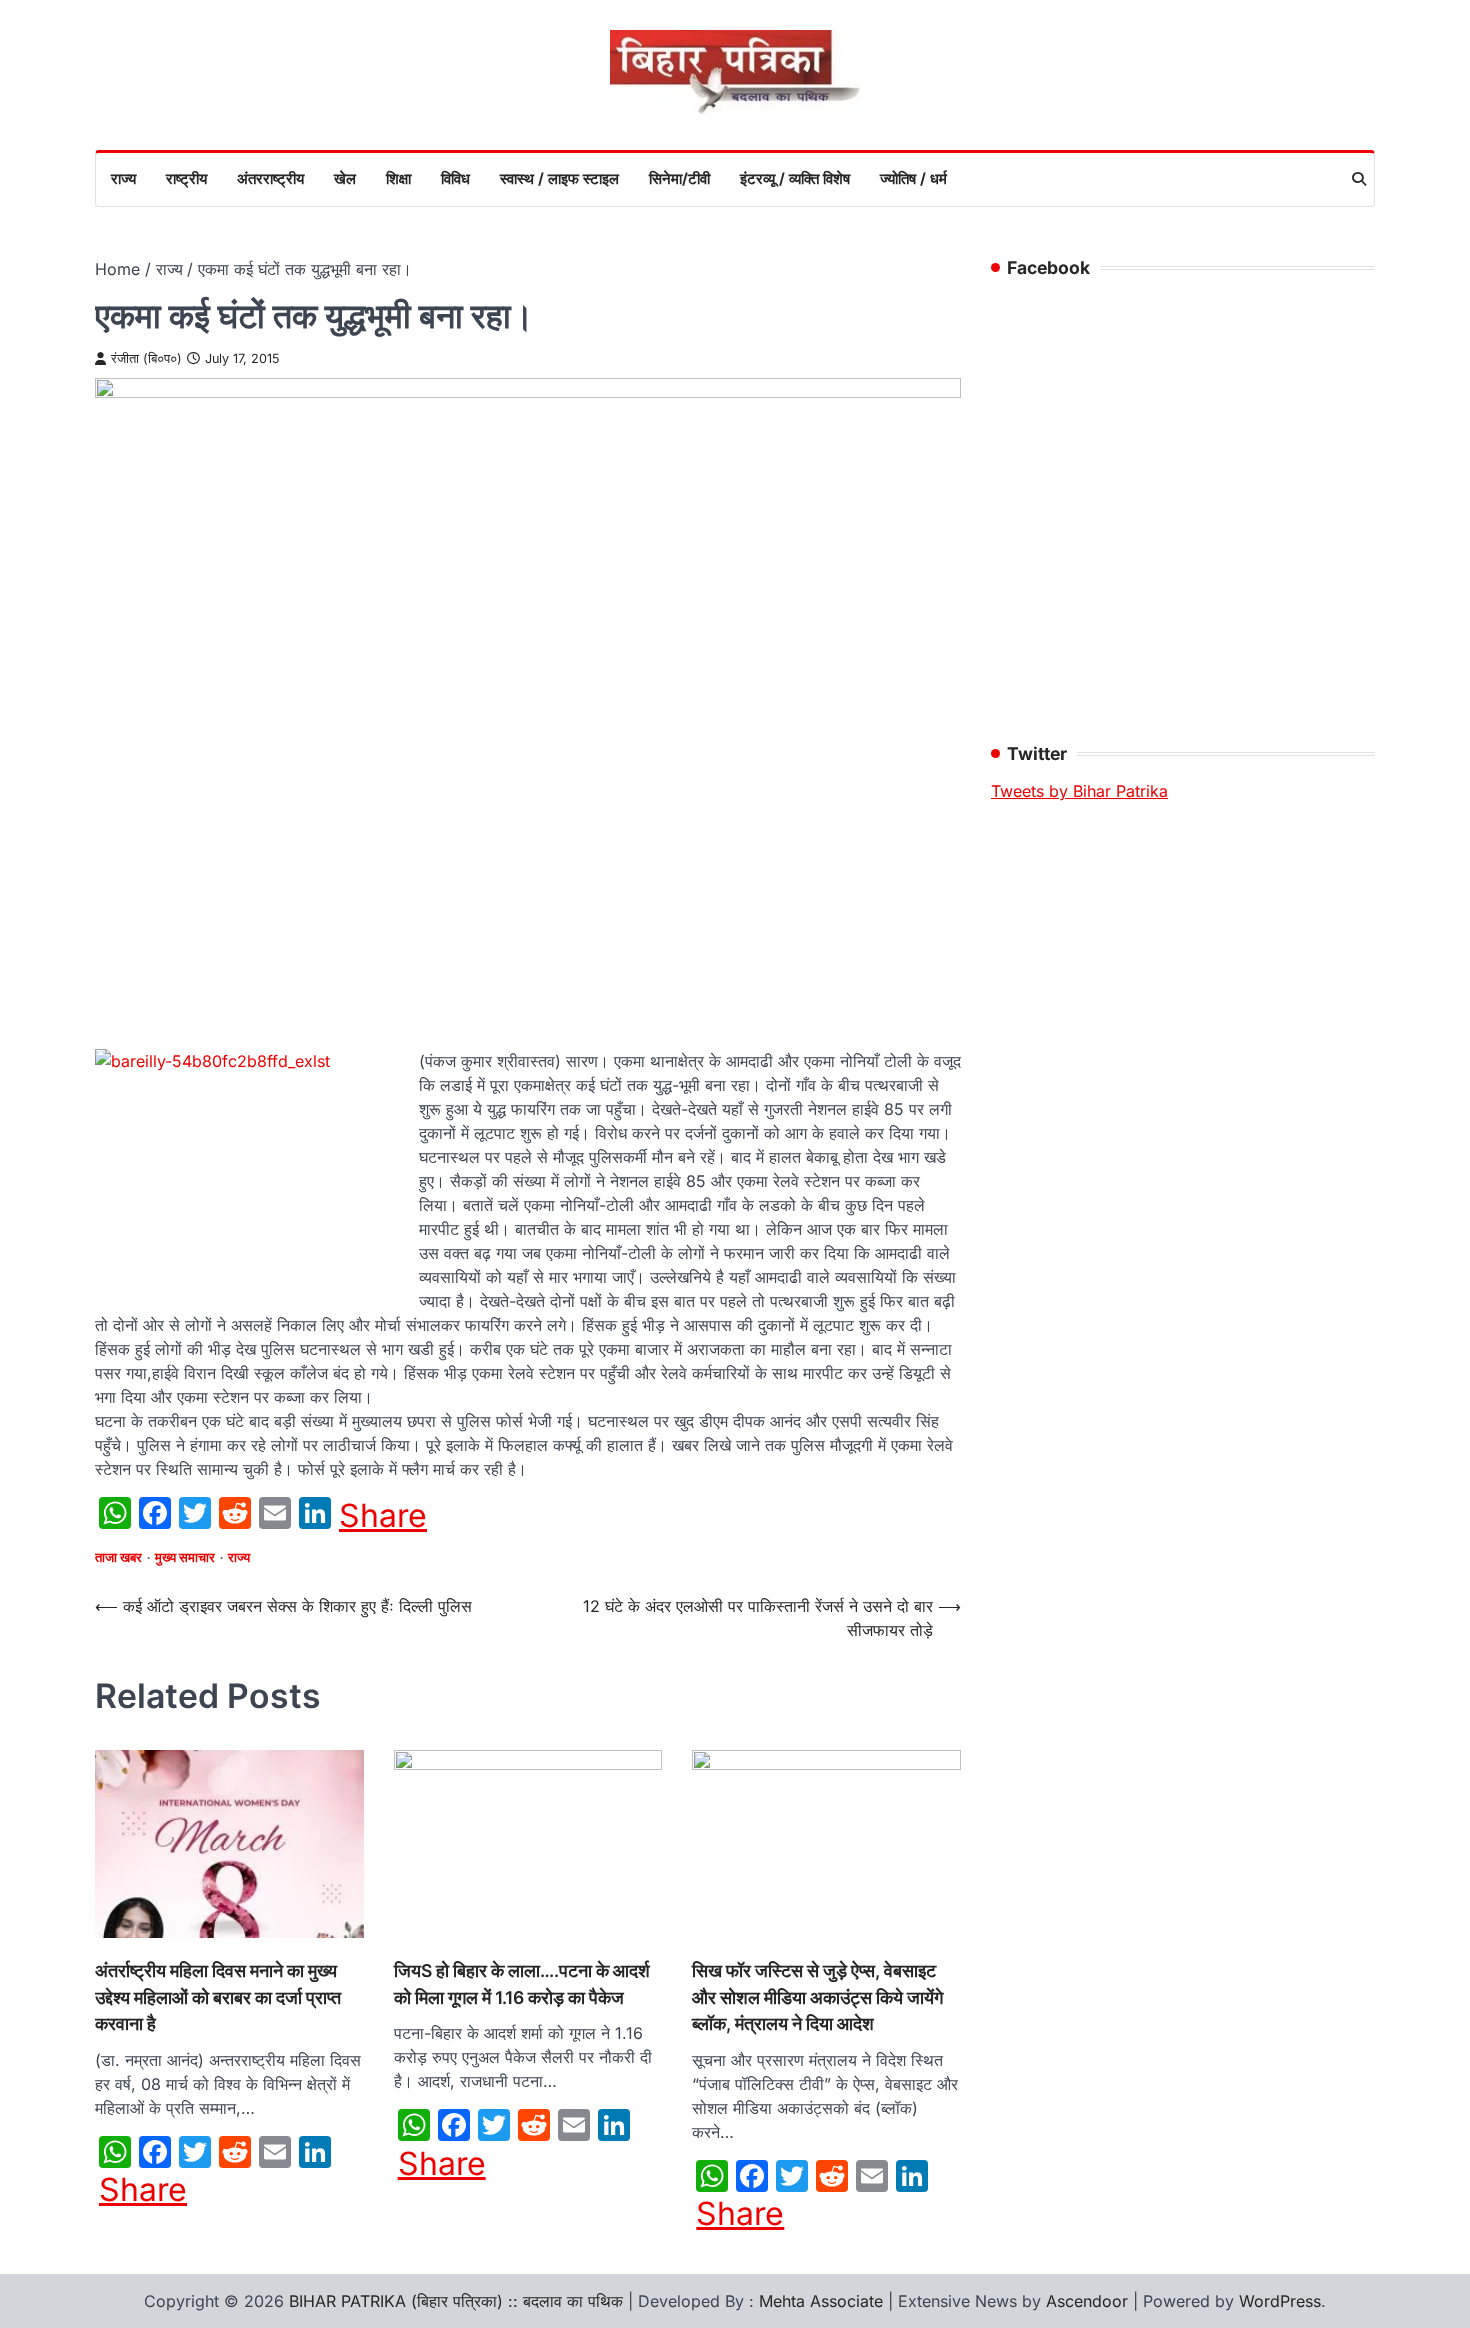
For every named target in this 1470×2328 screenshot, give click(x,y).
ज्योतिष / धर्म (913, 178)
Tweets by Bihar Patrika (1079, 791)
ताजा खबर (118, 1557)
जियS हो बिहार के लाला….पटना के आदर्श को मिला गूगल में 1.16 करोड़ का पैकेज (522, 1983)
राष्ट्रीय (186, 178)
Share (383, 1516)
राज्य (123, 178)
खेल (345, 178)
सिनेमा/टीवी (679, 178)
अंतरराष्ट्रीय (270, 178)
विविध (455, 178)
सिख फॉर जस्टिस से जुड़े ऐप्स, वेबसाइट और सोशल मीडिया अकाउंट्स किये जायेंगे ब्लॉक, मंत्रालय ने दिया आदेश (817, 1997)
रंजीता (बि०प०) (146, 358)
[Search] (1359, 179)
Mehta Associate (823, 2301)
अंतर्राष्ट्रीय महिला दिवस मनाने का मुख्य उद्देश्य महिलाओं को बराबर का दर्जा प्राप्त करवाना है (218, 1997)
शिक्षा (398, 178)
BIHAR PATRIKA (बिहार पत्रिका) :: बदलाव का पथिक (456, 2301)
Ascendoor (1087, 2301)
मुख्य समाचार (185, 1557)
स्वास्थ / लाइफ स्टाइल (559, 178)
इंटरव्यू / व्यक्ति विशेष (795, 178)
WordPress (1280, 2301)
